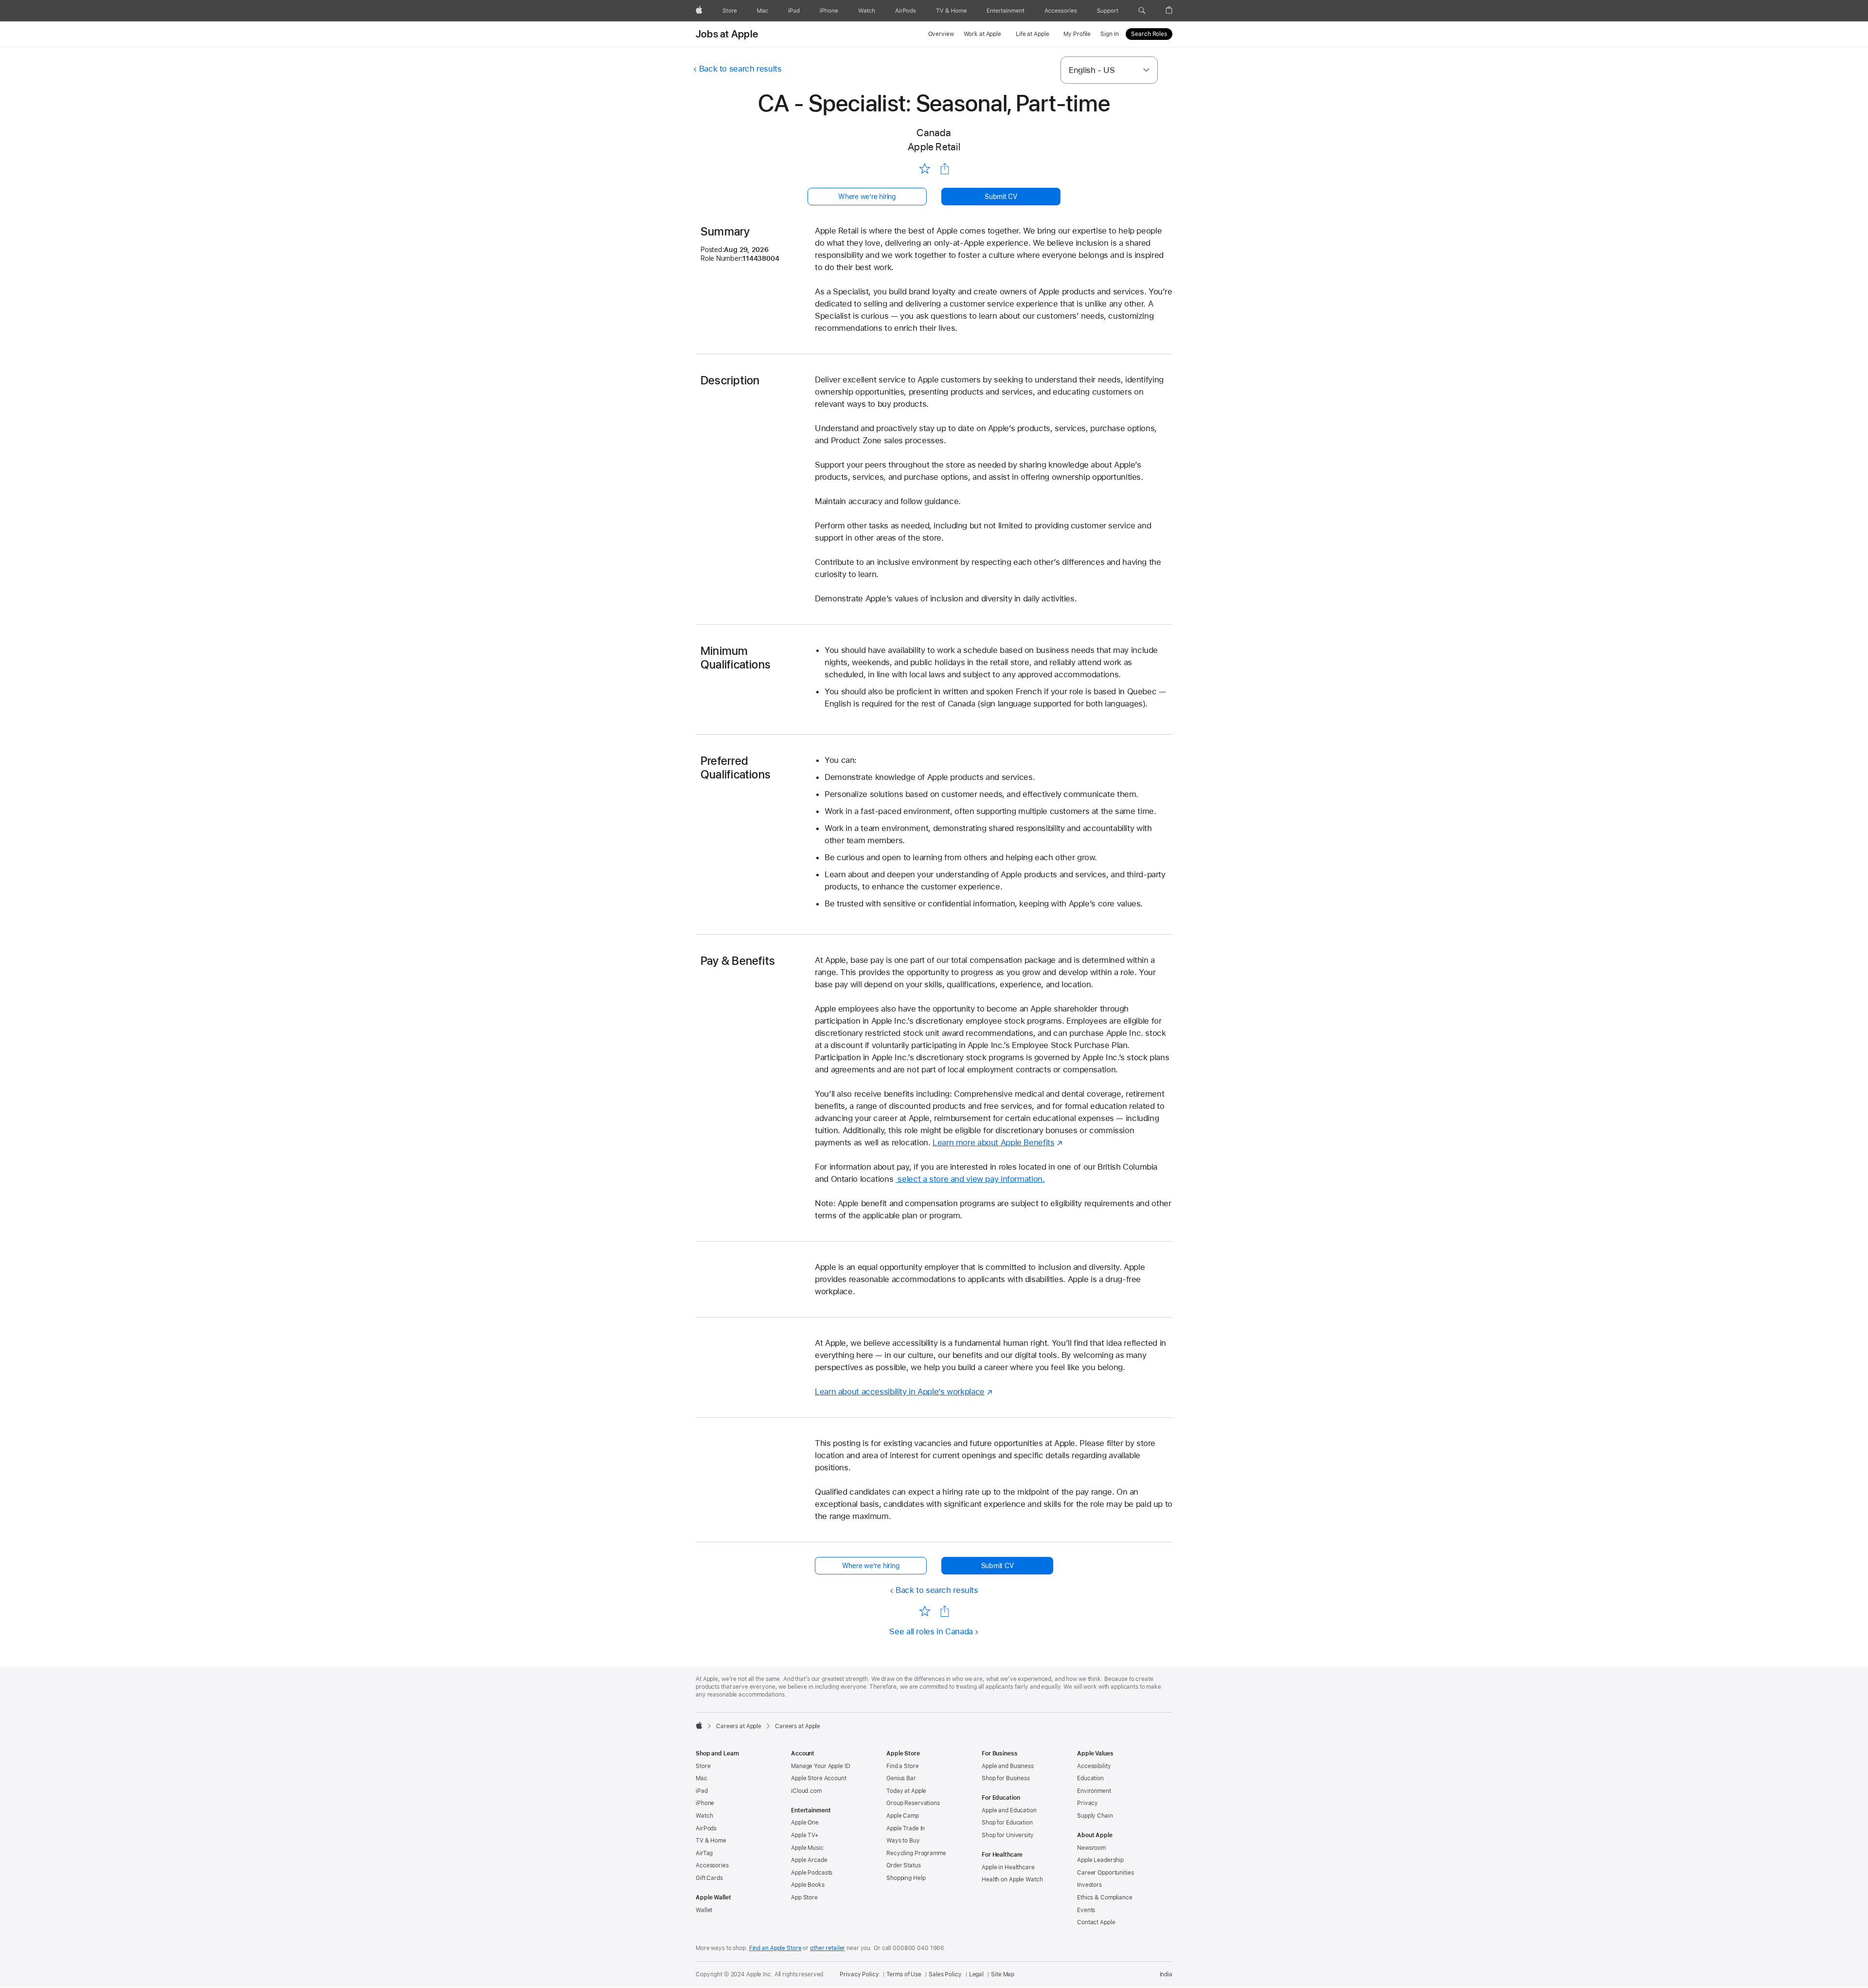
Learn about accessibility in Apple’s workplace (900, 1392)
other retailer (827, 1948)
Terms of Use (904, 1974)
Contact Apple (1096, 1922)
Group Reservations (913, 1803)
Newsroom (1091, 1848)
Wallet (704, 1910)
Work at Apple (982, 34)
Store (703, 1766)
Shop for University (1008, 1835)
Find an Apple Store (775, 1948)
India (1166, 1974)
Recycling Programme (916, 1853)
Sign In (1109, 34)
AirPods (706, 1828)
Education (1090, 1778)
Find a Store (903, 1766)
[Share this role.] (945, 169)
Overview (941, 34)
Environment (1094, 1791)
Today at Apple (906, 1791)
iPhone (705, 1803)
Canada (934, 133)
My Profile (1077, 34)
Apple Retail (934, 147)
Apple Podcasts (812, 1873)
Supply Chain (1095, 1816)
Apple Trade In (906, 1828)
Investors (1089, 1885)
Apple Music (807, 1848)
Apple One (805, 1823)
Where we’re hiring (867, 197)
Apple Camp (903, 1816)
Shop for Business (1006, 1778)
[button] (1142, 11)
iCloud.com (806, 1791)
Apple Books (808, 1885)
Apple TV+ (805, 1835)
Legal (976, 1974)
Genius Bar (901, 1778)
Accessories (712, 1865)
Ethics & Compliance (1105, 1898)
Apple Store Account (819, 1778)
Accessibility (1094, 1766)
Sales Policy (945, 1974)
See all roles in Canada (931, 1631)
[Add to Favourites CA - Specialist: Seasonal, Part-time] (925, 168)
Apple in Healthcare (1008, 1867)
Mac (701, 1778)
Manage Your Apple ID (821, 1766)
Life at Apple (1032, 34)
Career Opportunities (1105, 1873)
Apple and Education (1009, 1810)
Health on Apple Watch (1012, 1880)
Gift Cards (709, 1878)
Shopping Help (906, 1878)
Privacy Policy (859, 1974)
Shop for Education (1007, 1823)
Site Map (1003, 1974)
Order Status (904, 1865)
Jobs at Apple (727, 34)
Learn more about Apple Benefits (993, 1142)
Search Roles (1149, 34)
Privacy (1087, 1803)
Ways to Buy (903, 1841)
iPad (702, 1791)
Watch (704, 1816)
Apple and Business (1008, 1766)
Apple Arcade (809, 1860)
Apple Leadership (1100, 1860)
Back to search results (740, 69)
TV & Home (711, 1841)
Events (1086, 1910)
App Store (804, 1898)
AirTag (704, 1853)
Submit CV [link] (1001, 197)
